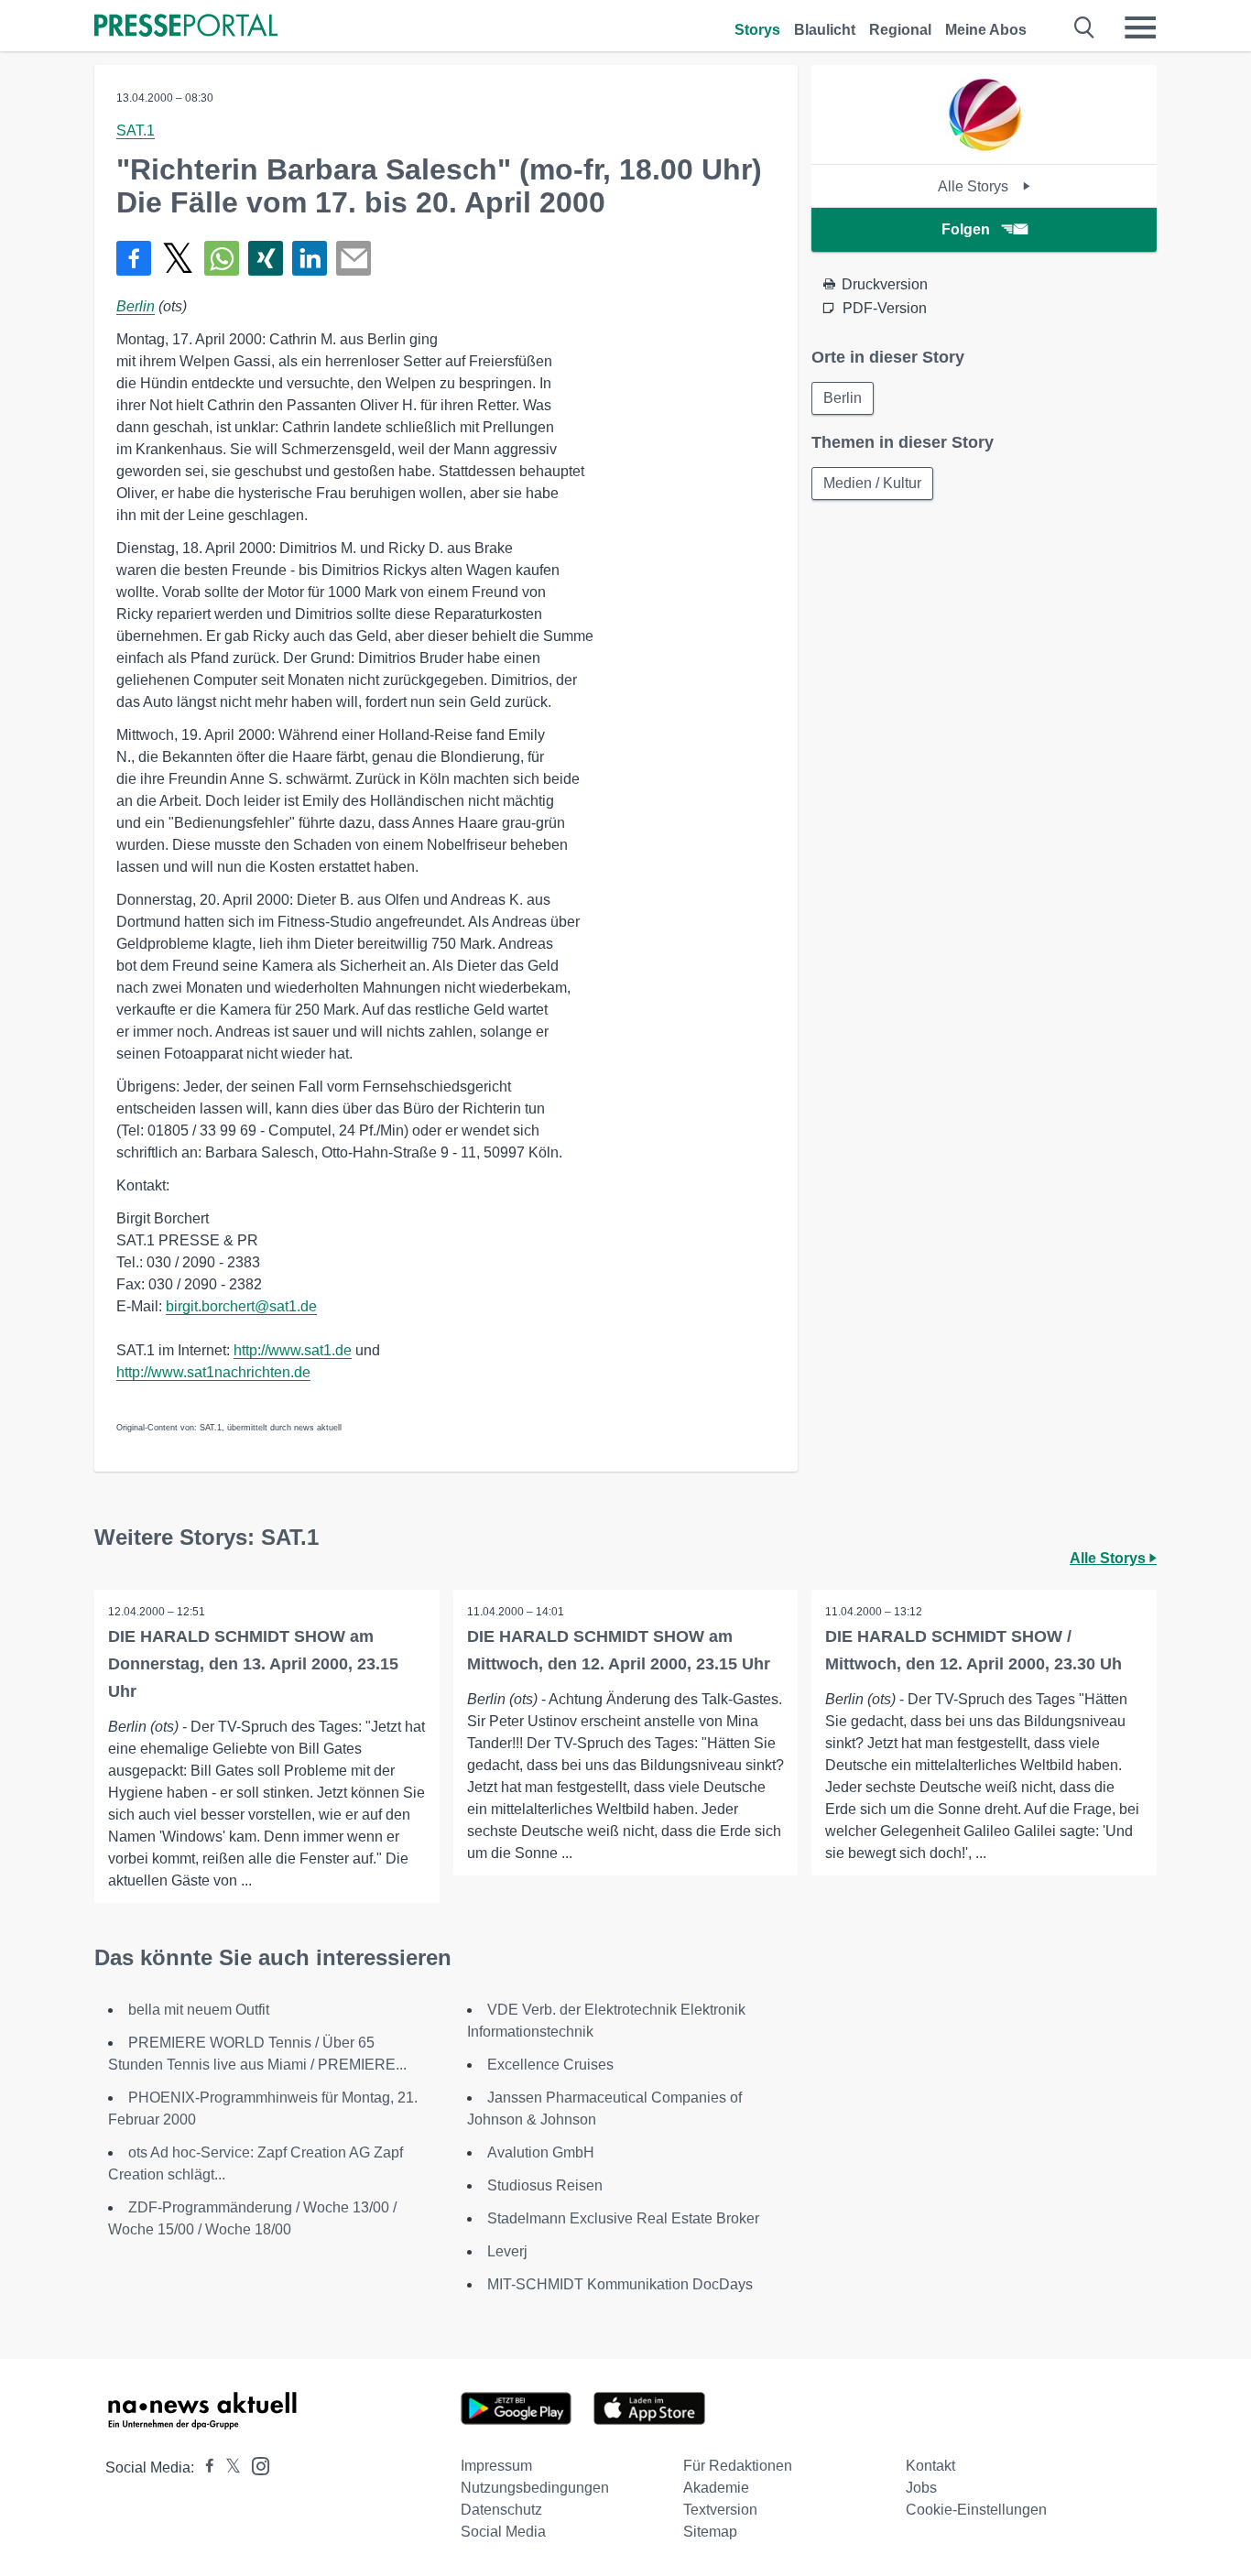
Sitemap (710, 2532)
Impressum (496, 2466)
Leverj (507, 2251)
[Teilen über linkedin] (310, 258)
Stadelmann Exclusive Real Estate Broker (623, 2218)
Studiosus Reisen (545, 2185)
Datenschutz (501, 2510)
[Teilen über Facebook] (134, 258)
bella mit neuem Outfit (199, 2010)
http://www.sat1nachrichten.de (213, 1372)
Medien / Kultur (872, 483)
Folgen (966, 229)
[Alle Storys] (984, 148)
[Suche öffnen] (1085, 27)
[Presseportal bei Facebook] (204, 2467)
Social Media (503, 2532)
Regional (900, 30)
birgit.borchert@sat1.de (241, 1306)
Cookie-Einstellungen (976, 2510)
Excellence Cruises (550, 2065)
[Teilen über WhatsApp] (222, 258)
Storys (757, 30)
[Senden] (354, 258)
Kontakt (930, 2466)
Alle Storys (975, 186)
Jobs (921, 2488)
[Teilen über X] (178, 258)
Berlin (136, 306)
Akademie (716, 2488)
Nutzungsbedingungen (535, 2488)
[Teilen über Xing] (266, 258)
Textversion (720, 2510)
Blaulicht (825, 30)
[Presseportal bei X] (228, 2467)
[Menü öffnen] (1140, 27)
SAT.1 (136, 130)
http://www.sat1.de (293, 1350)
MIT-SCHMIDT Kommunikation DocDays (620, 2284)
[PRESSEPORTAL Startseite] (186, 27)
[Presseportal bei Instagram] (255, 2465)
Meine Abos (986, 30)
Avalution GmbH (541, 2152)
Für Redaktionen (738, 2466)
